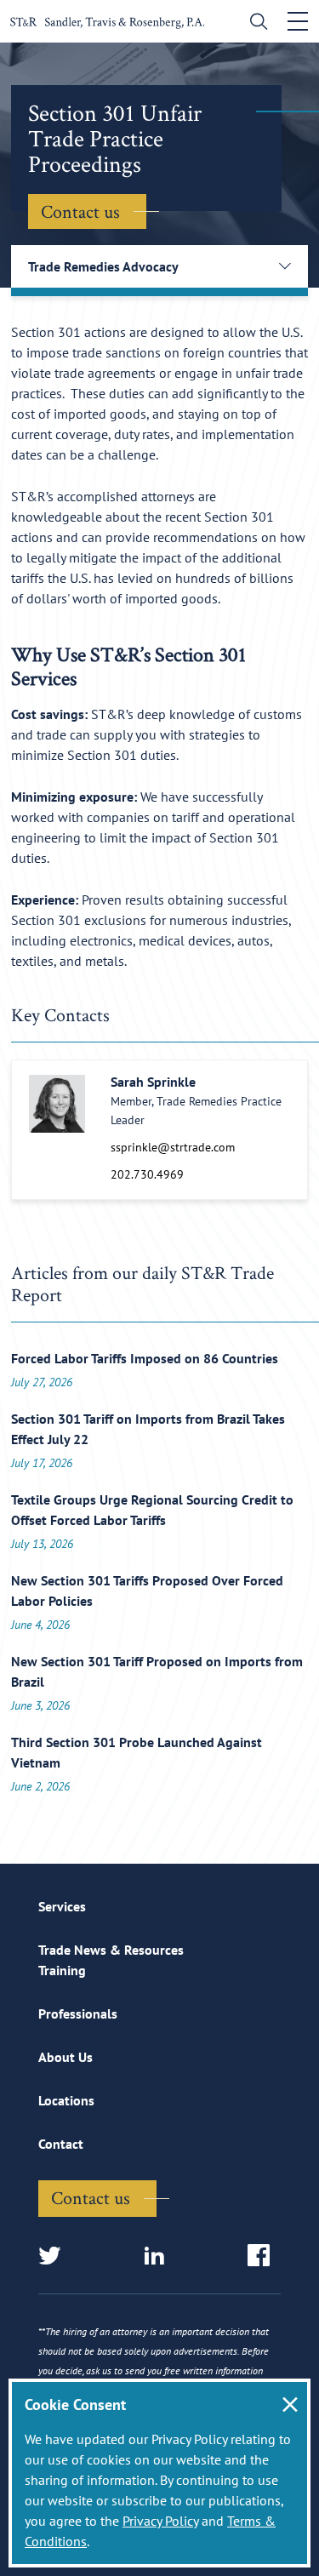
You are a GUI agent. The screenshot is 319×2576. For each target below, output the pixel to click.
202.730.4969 (147, 1174)
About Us (66, 2057)
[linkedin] (159, 2256)
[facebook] (264, 2256)
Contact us (80, 211)
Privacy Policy (160, 2521)
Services (62, 1906)
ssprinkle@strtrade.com (173, 1147)
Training (62, 1970)
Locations (66, 2100)
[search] (255, 23)
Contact (61, 2144)
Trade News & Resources (111, 1950)
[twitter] (55, 2256)
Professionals (78, 2013)
